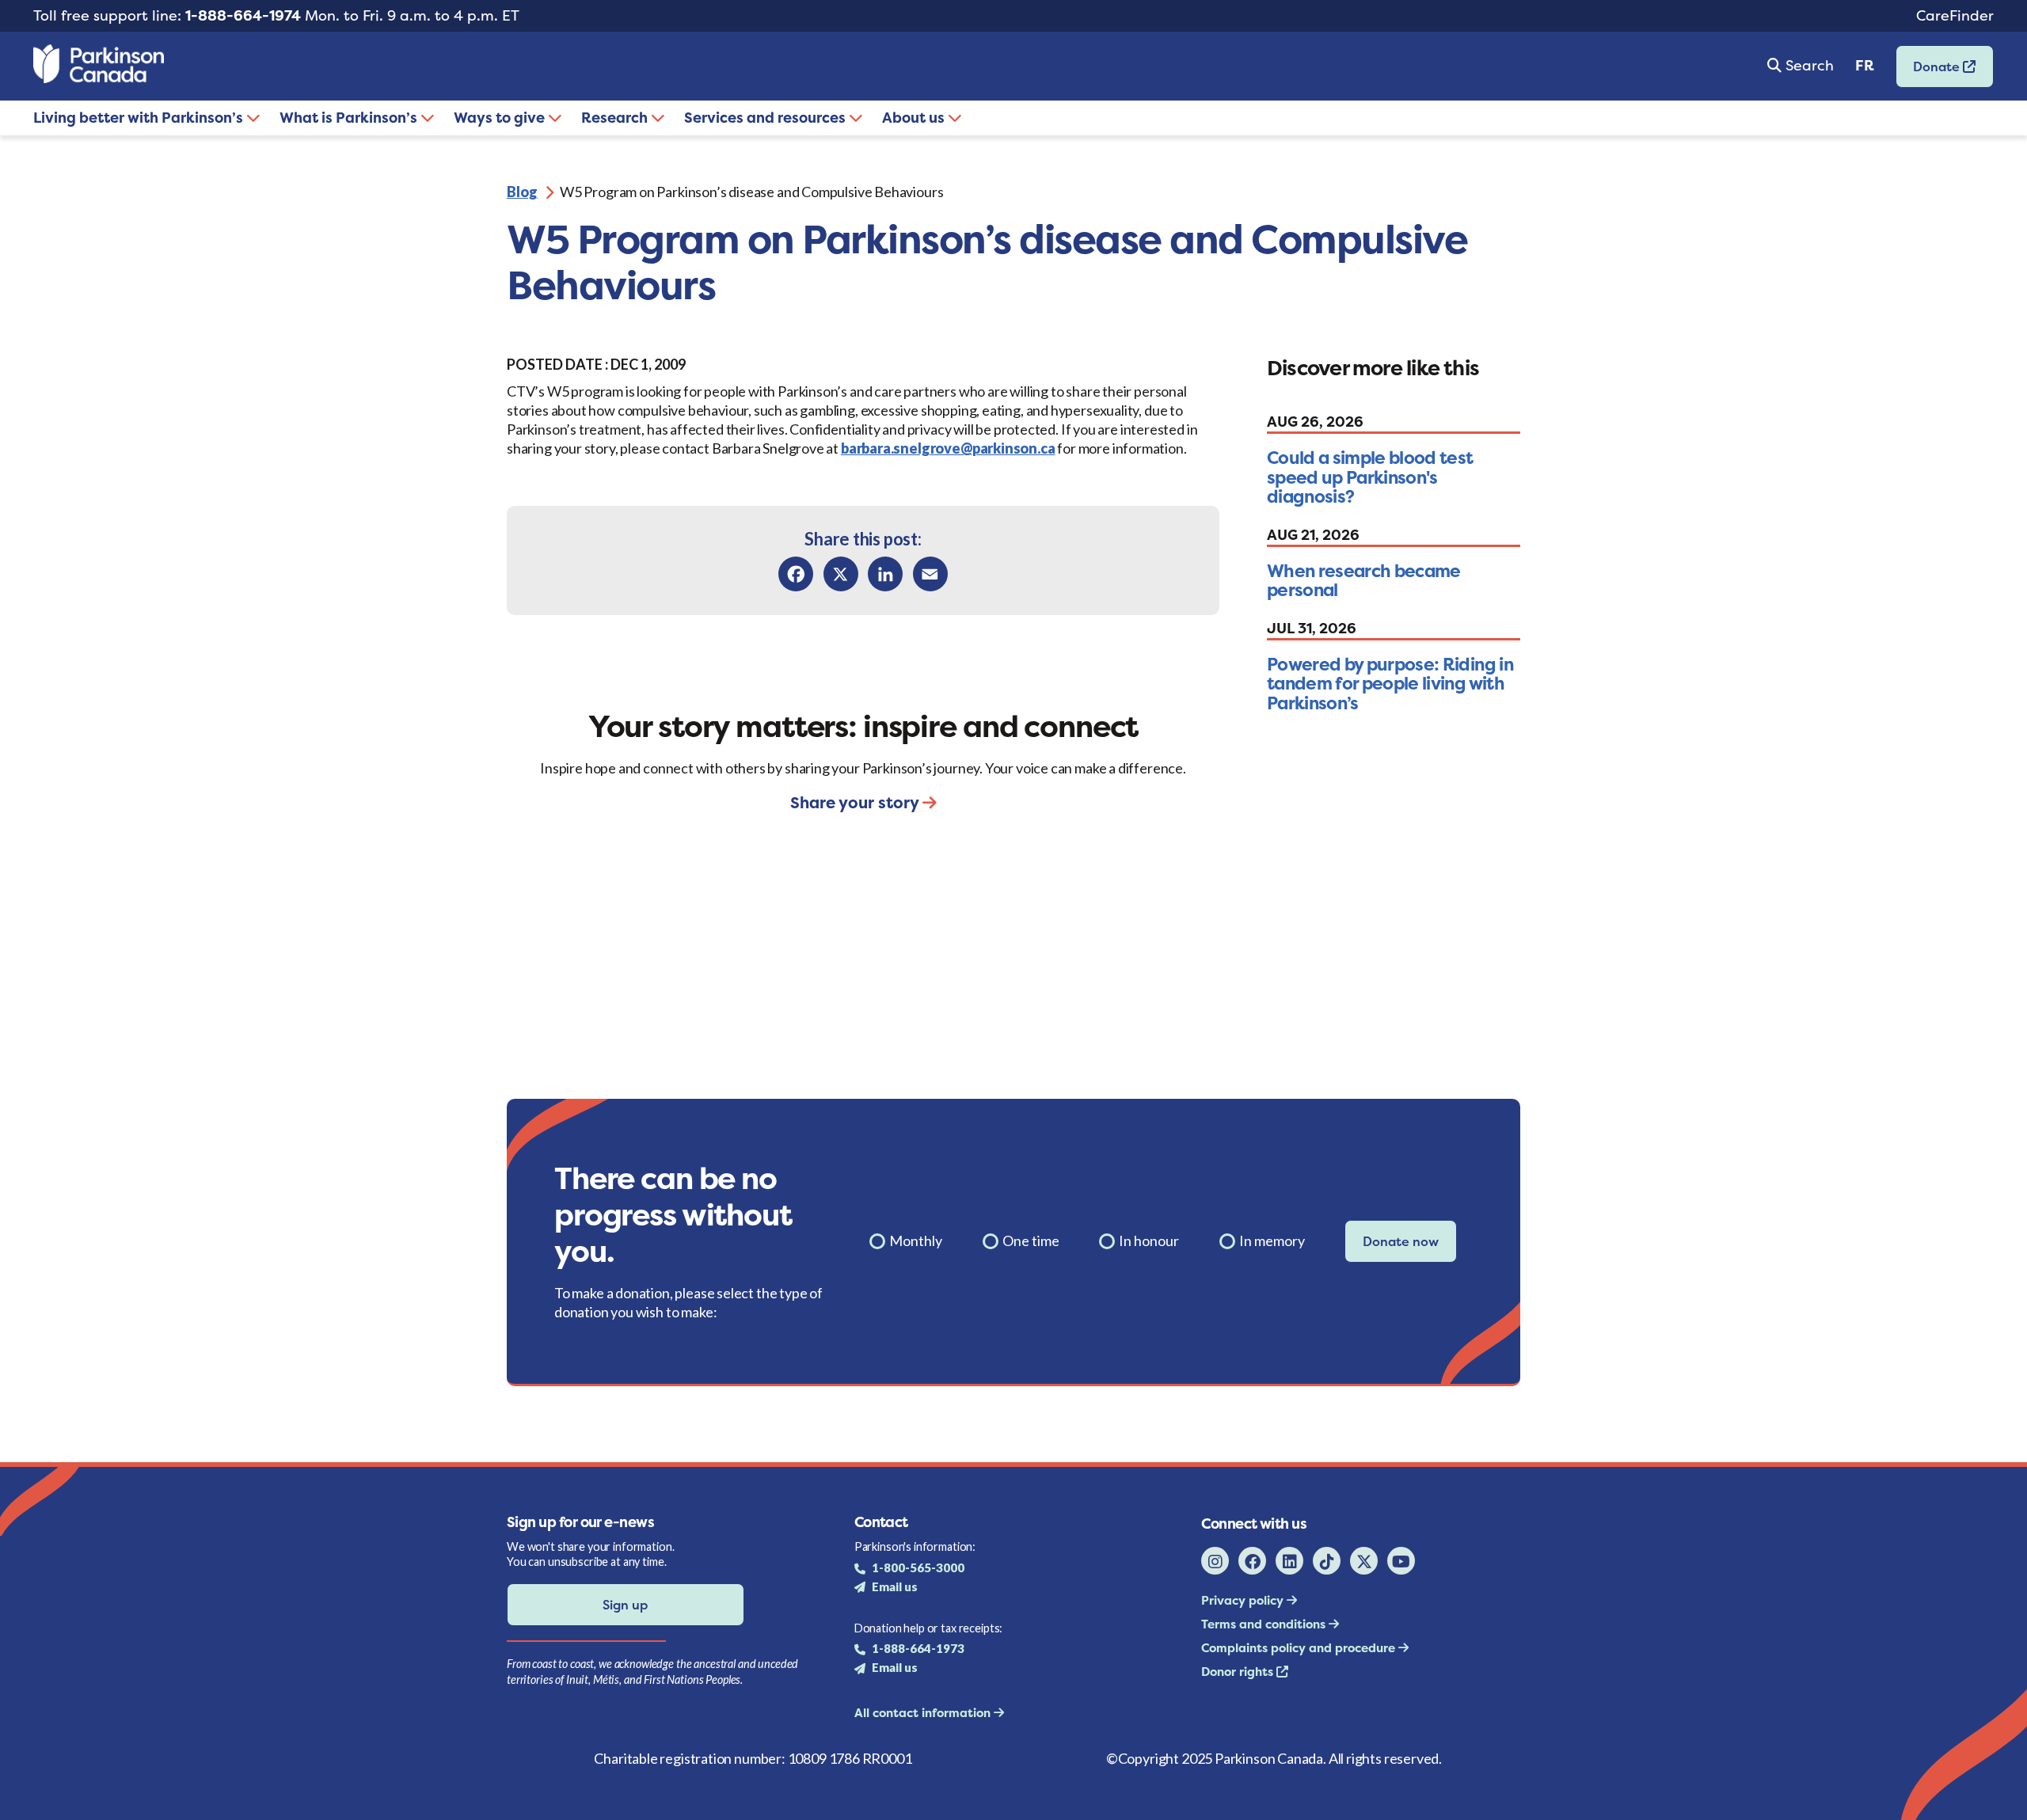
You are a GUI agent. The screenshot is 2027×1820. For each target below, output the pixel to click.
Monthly (916, 1241)
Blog (522, 192)
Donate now (1401, 1241)
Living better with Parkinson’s (140, 118)
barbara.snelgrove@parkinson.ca (948, 448)
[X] (841, 574)
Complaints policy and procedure (1300, 1648)
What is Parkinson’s (350, 118)
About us (915, 118)
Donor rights (1239, 1672)
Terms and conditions (1265, 1624)
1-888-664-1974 (243, 15)
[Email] (930, 574)
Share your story (856, 802)
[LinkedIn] (885, 574)
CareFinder (1955, 15)
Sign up (625, 1605)
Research (616, 118)
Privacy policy (1244, 1600)
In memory (1272, 1241)
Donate (1930, 72)
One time (1031, 1241)
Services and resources (766, 118)
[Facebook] (796, 574)
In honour (1149, 1241)
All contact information (924, 1713)
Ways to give (501, 118)
